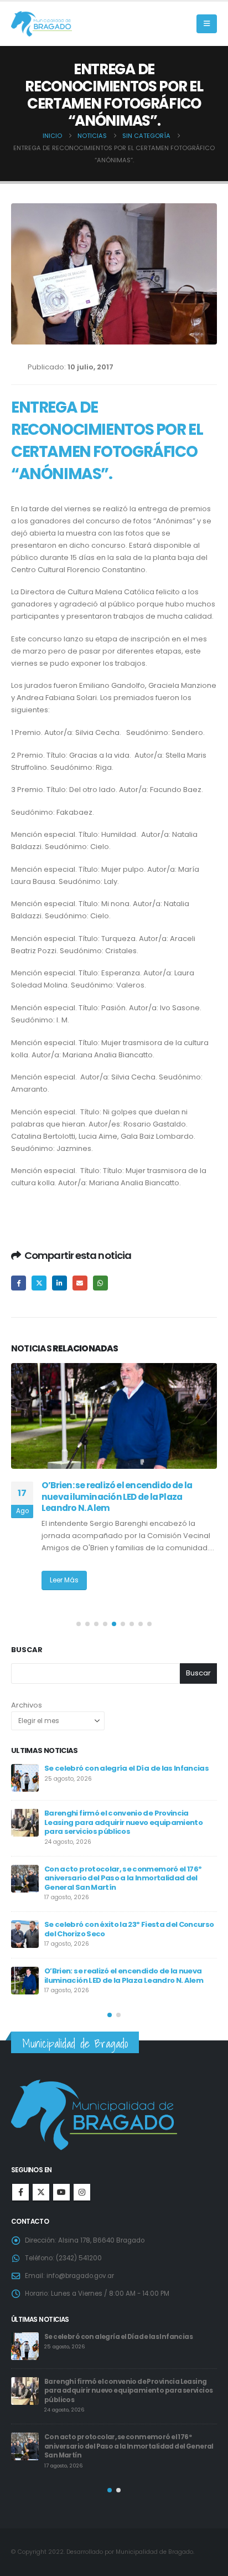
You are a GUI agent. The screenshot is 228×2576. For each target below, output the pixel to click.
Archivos (27, 1705)
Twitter (39, 1283)
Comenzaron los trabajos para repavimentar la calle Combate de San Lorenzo (128, 1957)
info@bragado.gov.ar (80, 2276)
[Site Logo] (42, 24)
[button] (207, 24)
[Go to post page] (114, 1416)
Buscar (27, 1650)
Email (80, 1283)
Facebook (19, 1283)
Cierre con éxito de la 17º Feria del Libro (115, 1908)
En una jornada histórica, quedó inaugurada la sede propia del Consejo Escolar (130, 1866)
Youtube (61, 2192)
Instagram (82, 2192)
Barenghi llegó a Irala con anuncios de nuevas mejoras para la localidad (121, 1491)
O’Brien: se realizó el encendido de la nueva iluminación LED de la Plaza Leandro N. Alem (118, 2388)
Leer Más (64, 1569)
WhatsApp (100, 1283)
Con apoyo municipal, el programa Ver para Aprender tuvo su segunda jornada (125, 1819)
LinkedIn (59, 1283)
